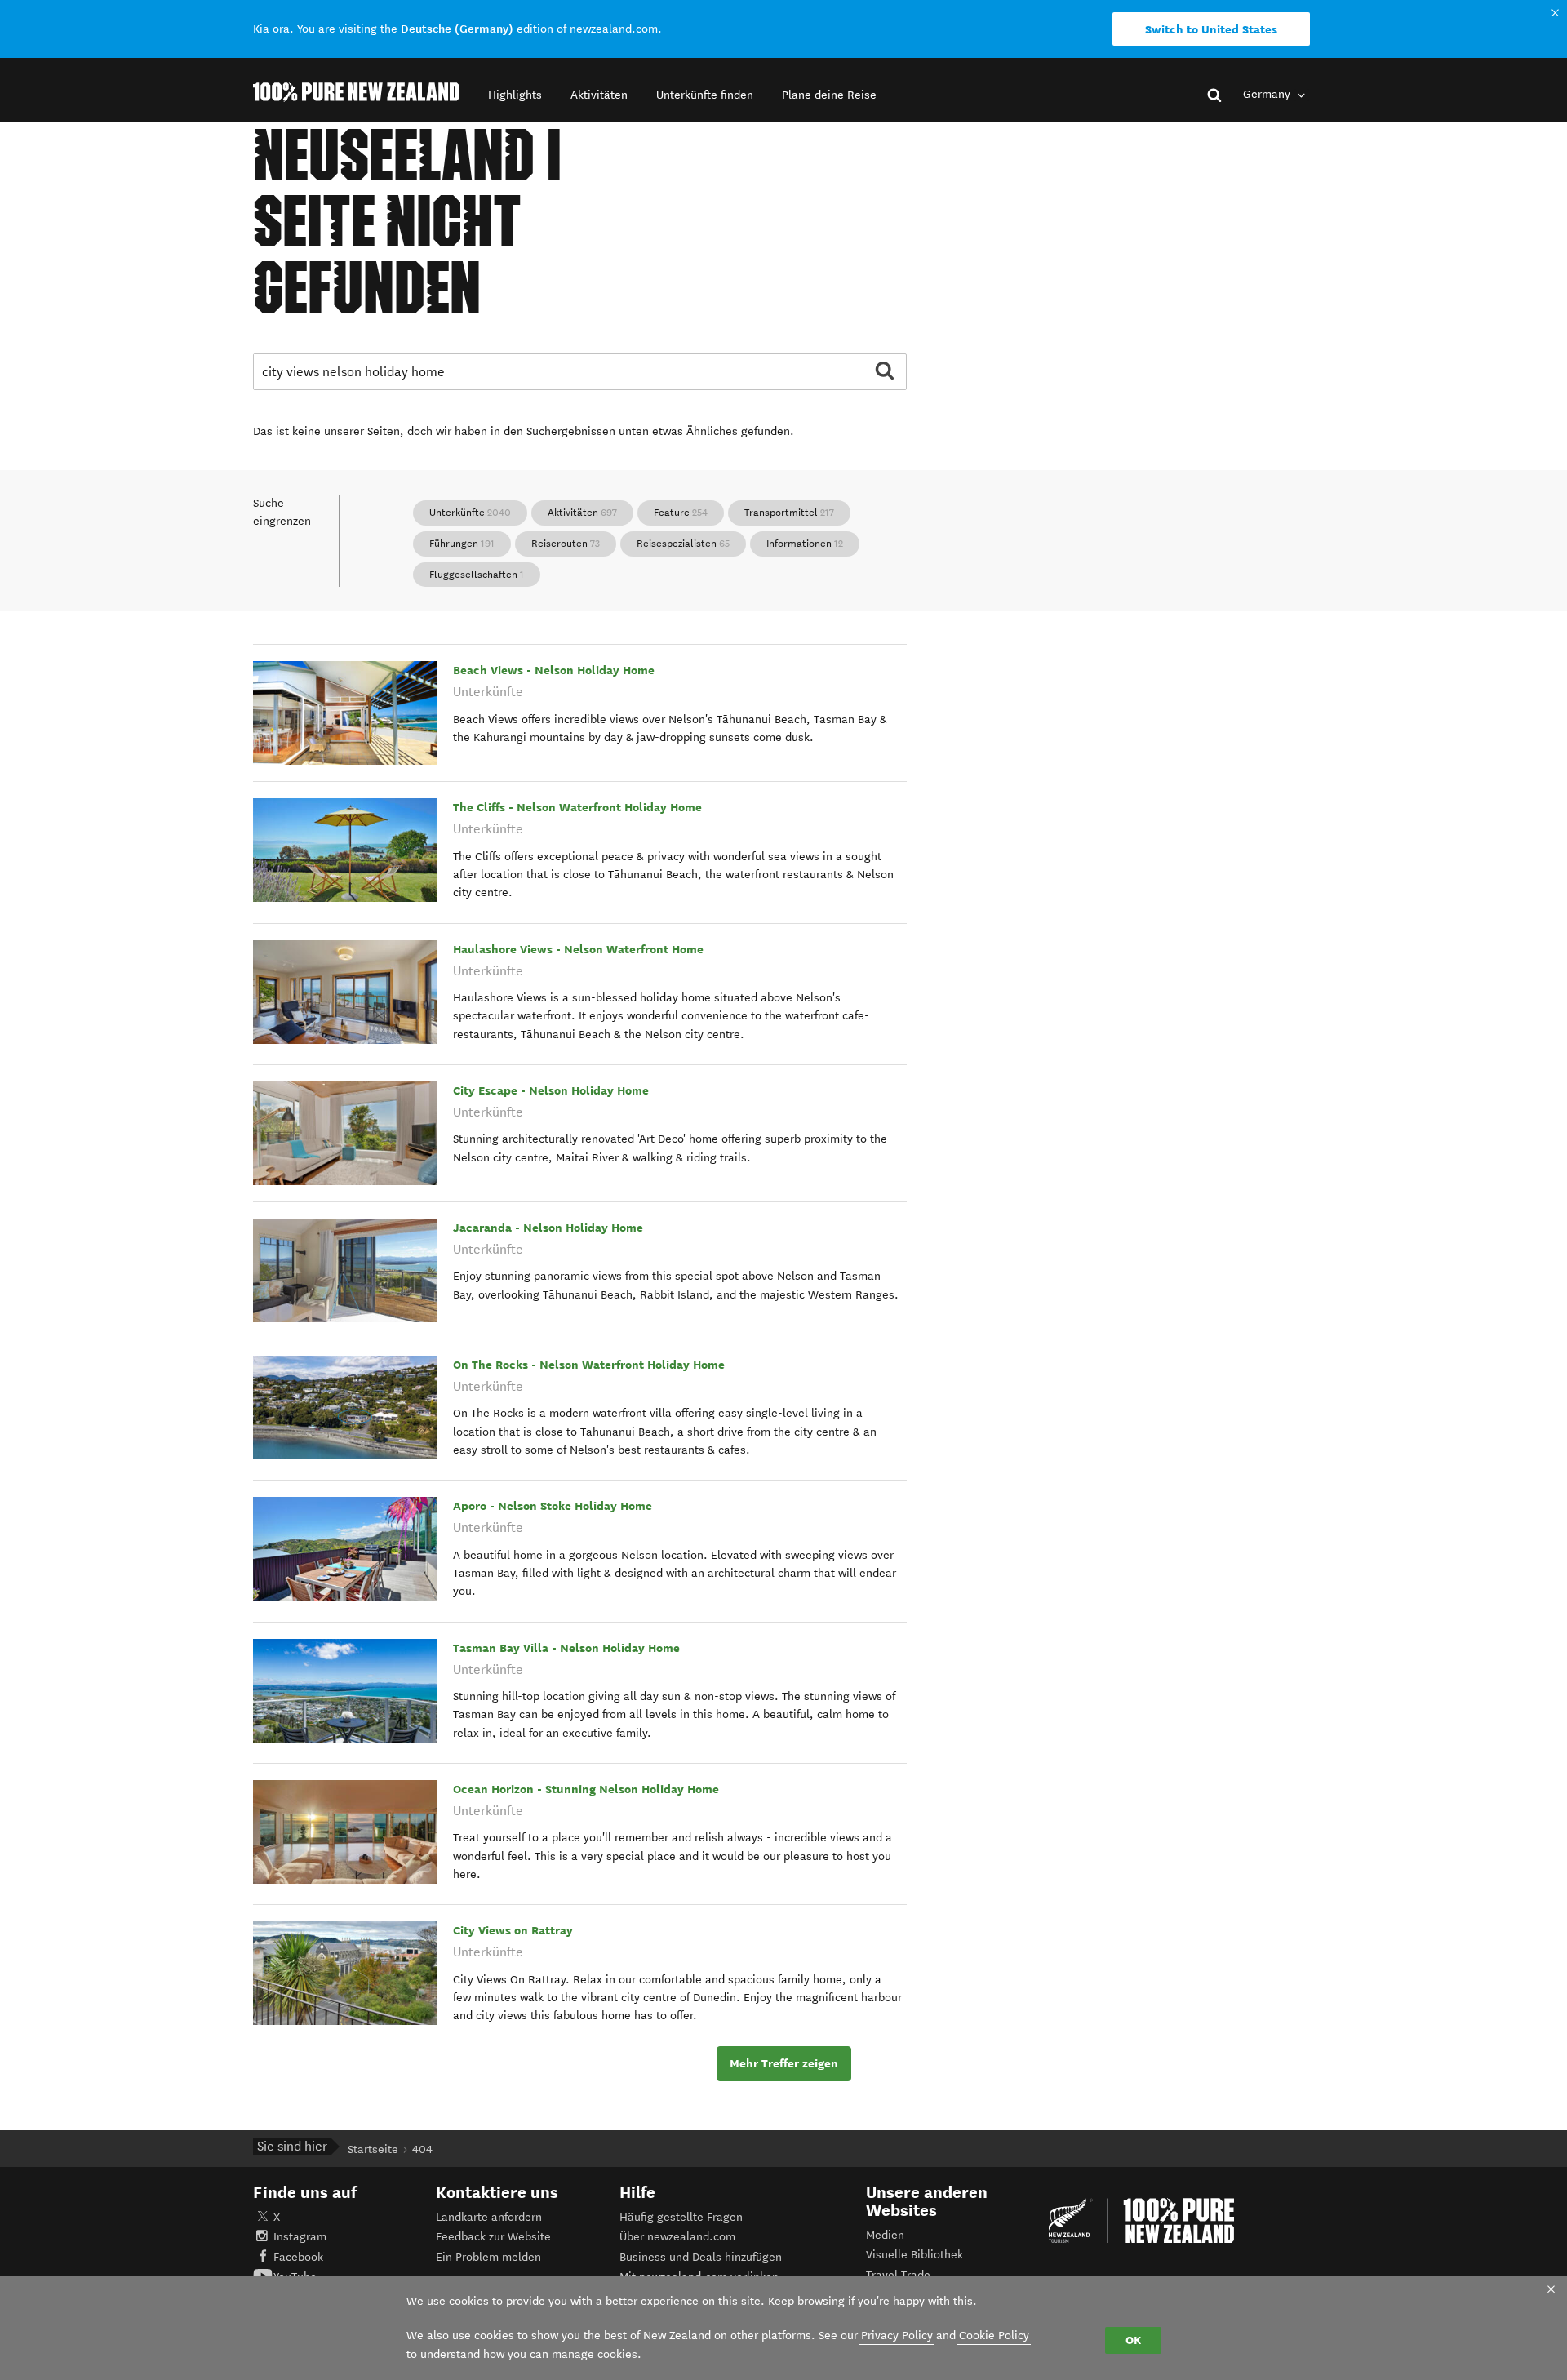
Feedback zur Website (493, 2237)
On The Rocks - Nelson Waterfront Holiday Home (589, 1365)
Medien (885, 2235)
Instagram (300, 2237)
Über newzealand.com (677, 2237)
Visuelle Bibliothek (914, 2255)
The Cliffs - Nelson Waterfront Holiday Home (577, 807)
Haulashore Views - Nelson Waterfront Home (578, 949)
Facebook (298, 2257)
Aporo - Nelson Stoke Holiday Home (553, 1506)
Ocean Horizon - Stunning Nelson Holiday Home (586, 1789)
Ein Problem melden (488, 2257)
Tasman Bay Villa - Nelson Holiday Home (566, 1648)
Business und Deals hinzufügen (701, 2257)
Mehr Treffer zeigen (784, 2063)
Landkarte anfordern (489, 2217)
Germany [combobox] (1268, 94)
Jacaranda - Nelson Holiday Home (548, 1228)
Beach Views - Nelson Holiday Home (554, 670)
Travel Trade (898, 2275)
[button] (515, 95)
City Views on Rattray (513, 1930)
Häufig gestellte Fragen (681, 2217)
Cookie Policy (994, 2336)
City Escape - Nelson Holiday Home (551, 1090)
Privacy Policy (897, 2336)
